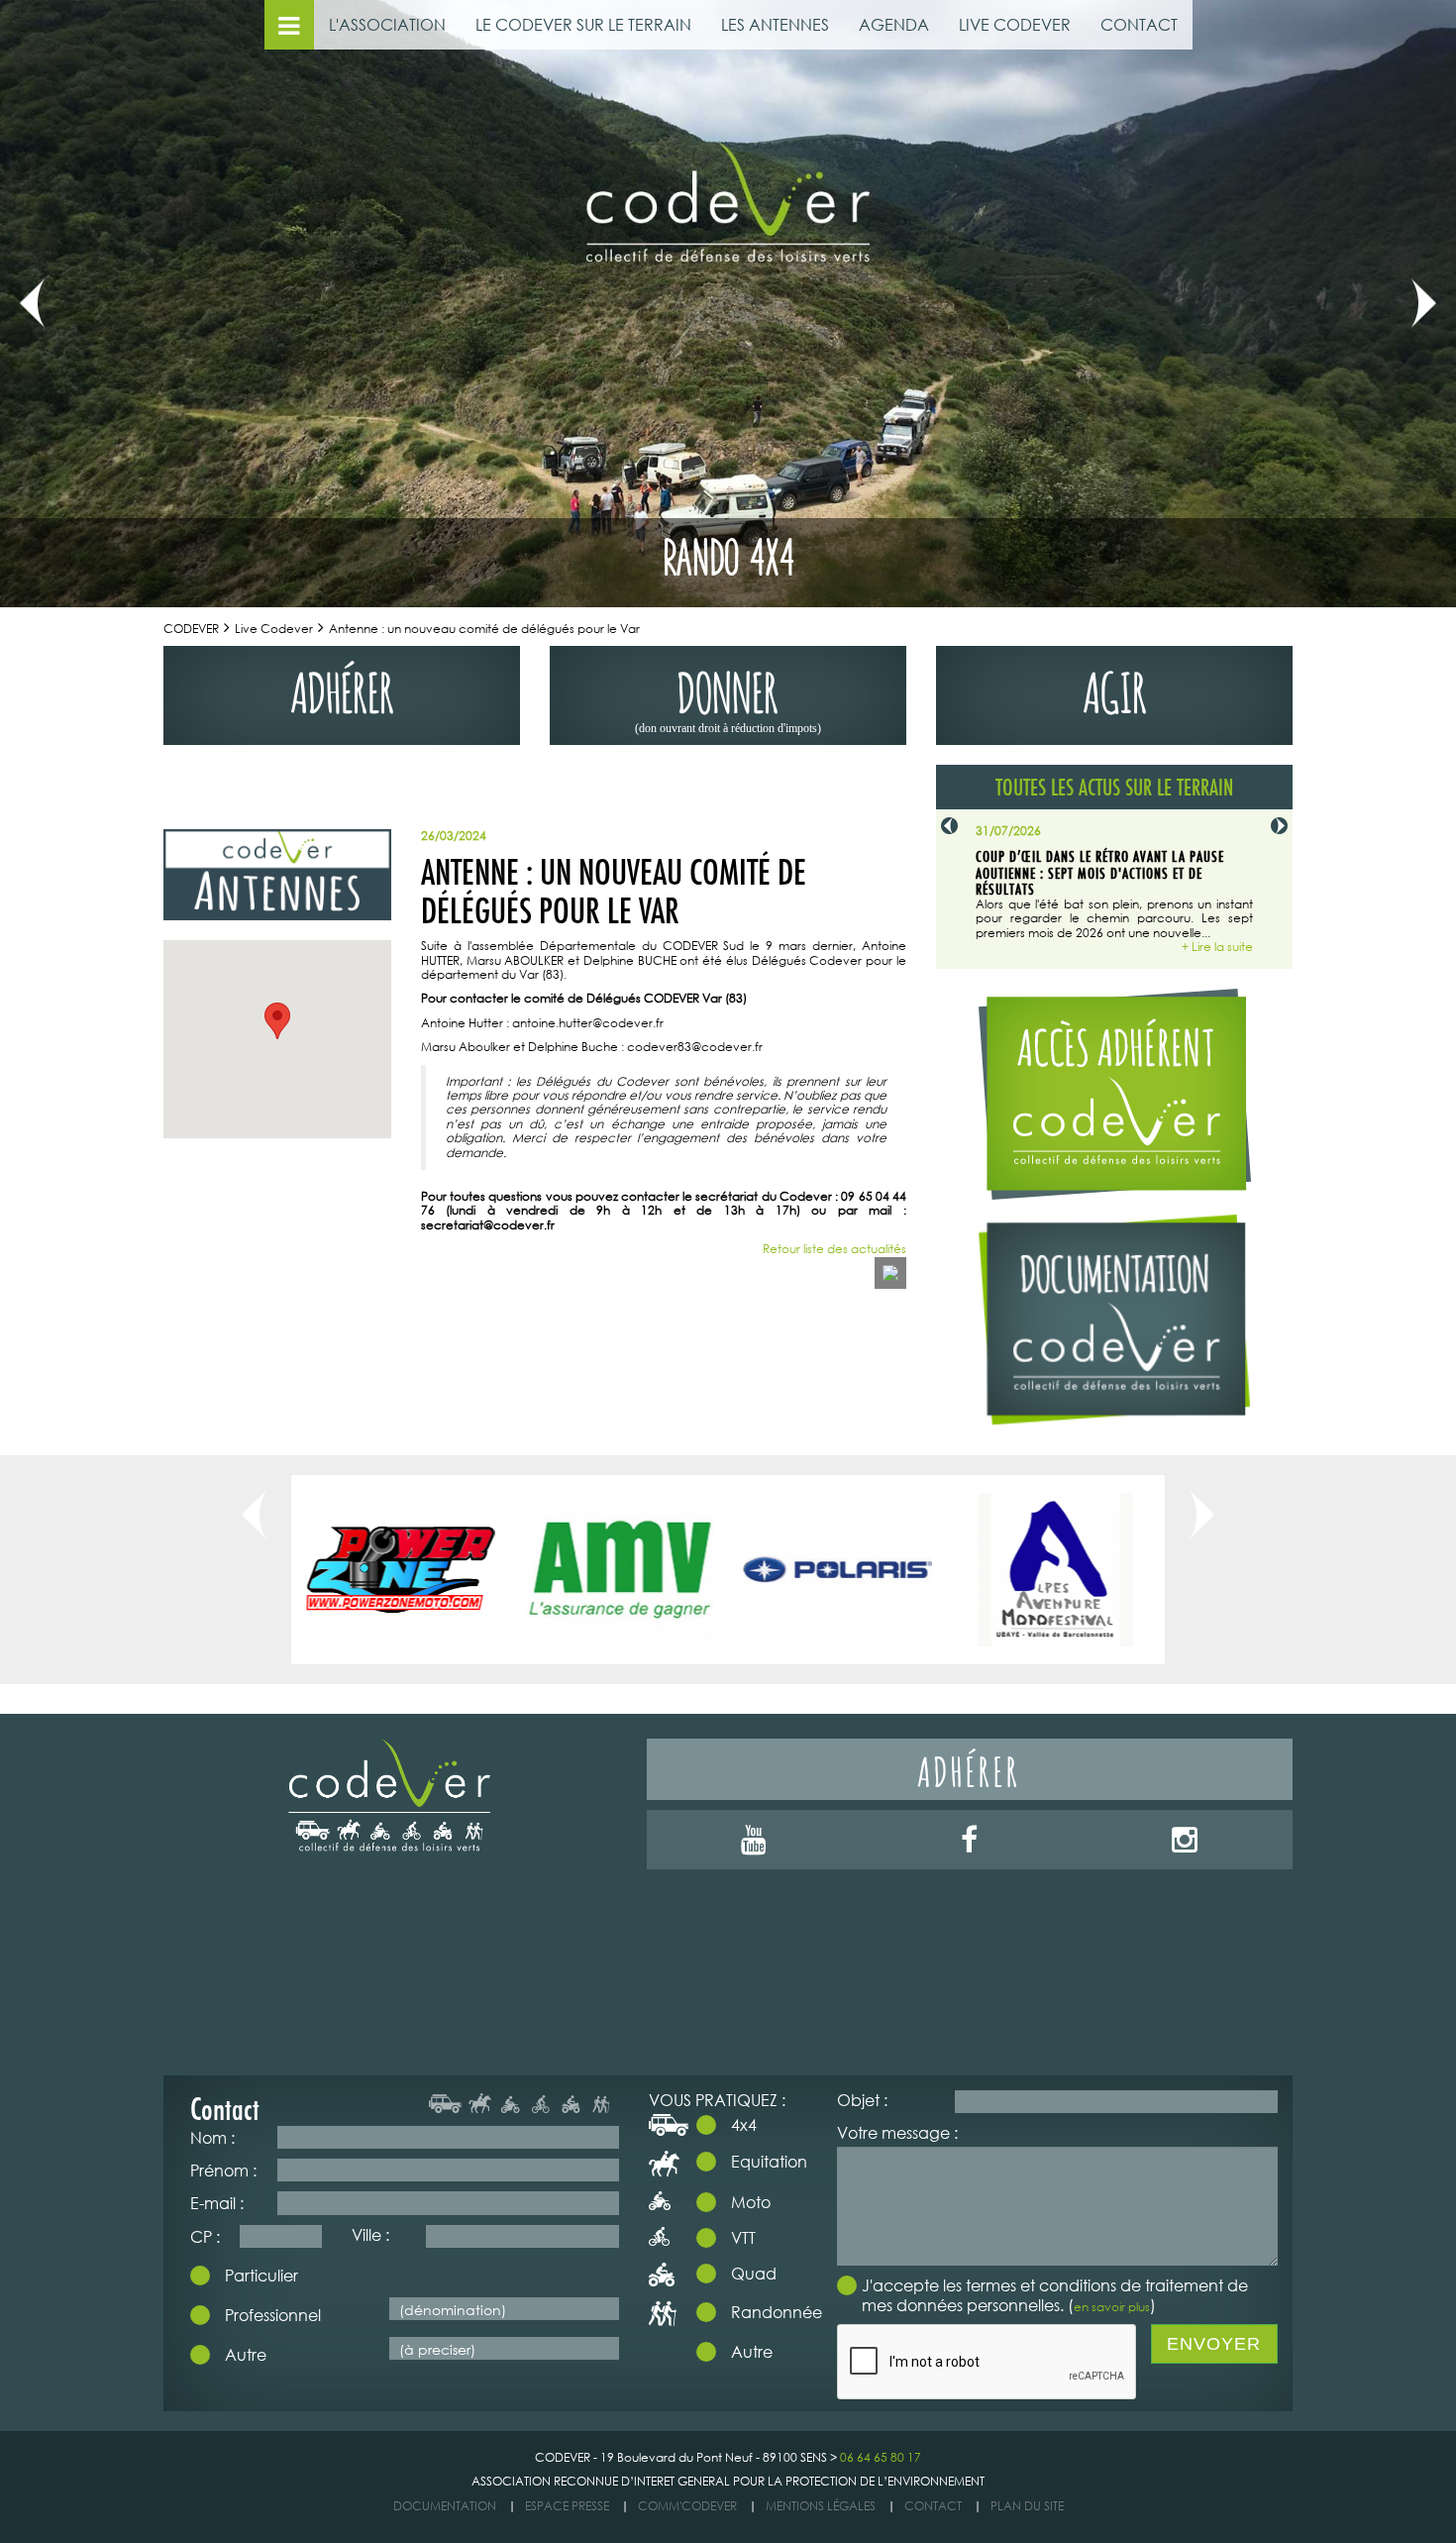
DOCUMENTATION (445, 2506)
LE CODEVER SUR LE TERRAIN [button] (583, 24)
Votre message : (897, 2132)
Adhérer (969, 1769)
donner (728, 697)
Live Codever (274, 629)
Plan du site (1027, 2506)
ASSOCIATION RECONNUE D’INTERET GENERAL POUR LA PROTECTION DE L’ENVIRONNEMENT (728, 2481)
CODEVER (191, 629)
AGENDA (894, 24)
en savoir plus (1112, 2307)
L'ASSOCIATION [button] (387, 24)
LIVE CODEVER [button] (1015, 24)
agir (1115, 688)
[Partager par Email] (890, 1273)
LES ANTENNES (775, 24)
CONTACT (1139, 24)
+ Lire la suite (1217, 947)
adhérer (342, 688)
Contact (933, 2506)
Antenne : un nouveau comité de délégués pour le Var (484, 629)
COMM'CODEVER (687, 2506)
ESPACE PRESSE (567, 2506)
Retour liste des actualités (834, 1249)
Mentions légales (821, 2506)
